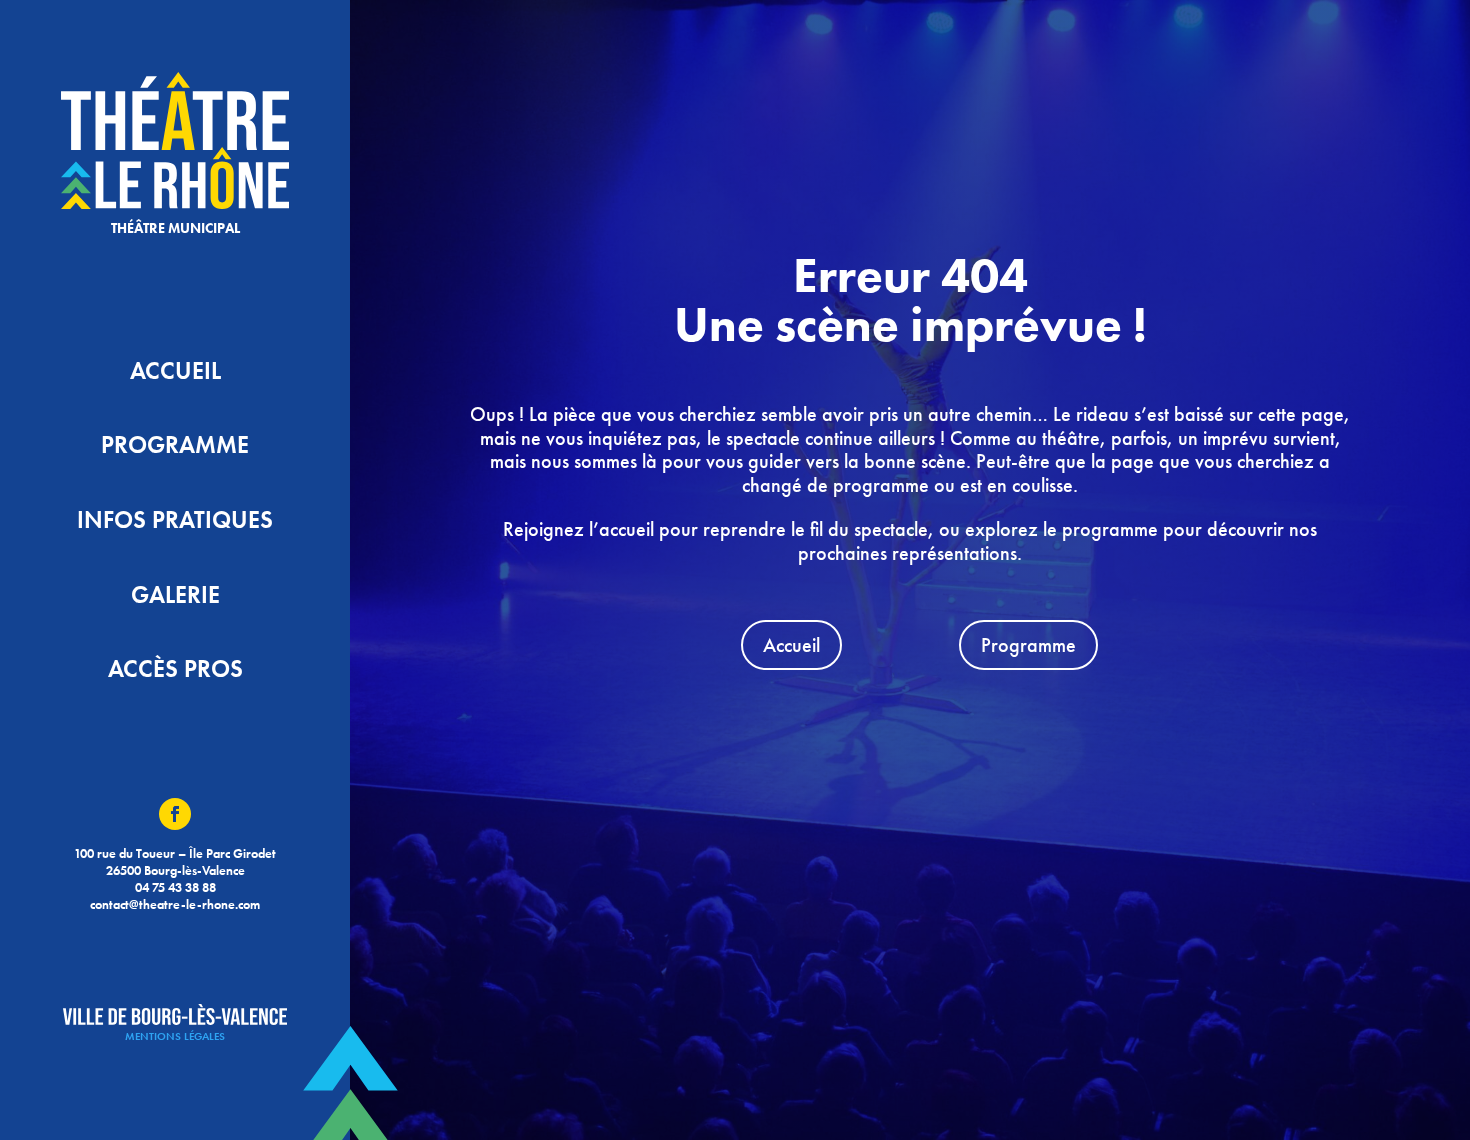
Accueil (791, 645)
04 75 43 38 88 (175, 887)
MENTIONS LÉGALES (175, 1036)
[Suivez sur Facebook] (175, 814)
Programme (1028, 645)
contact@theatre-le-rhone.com (175, 904)
